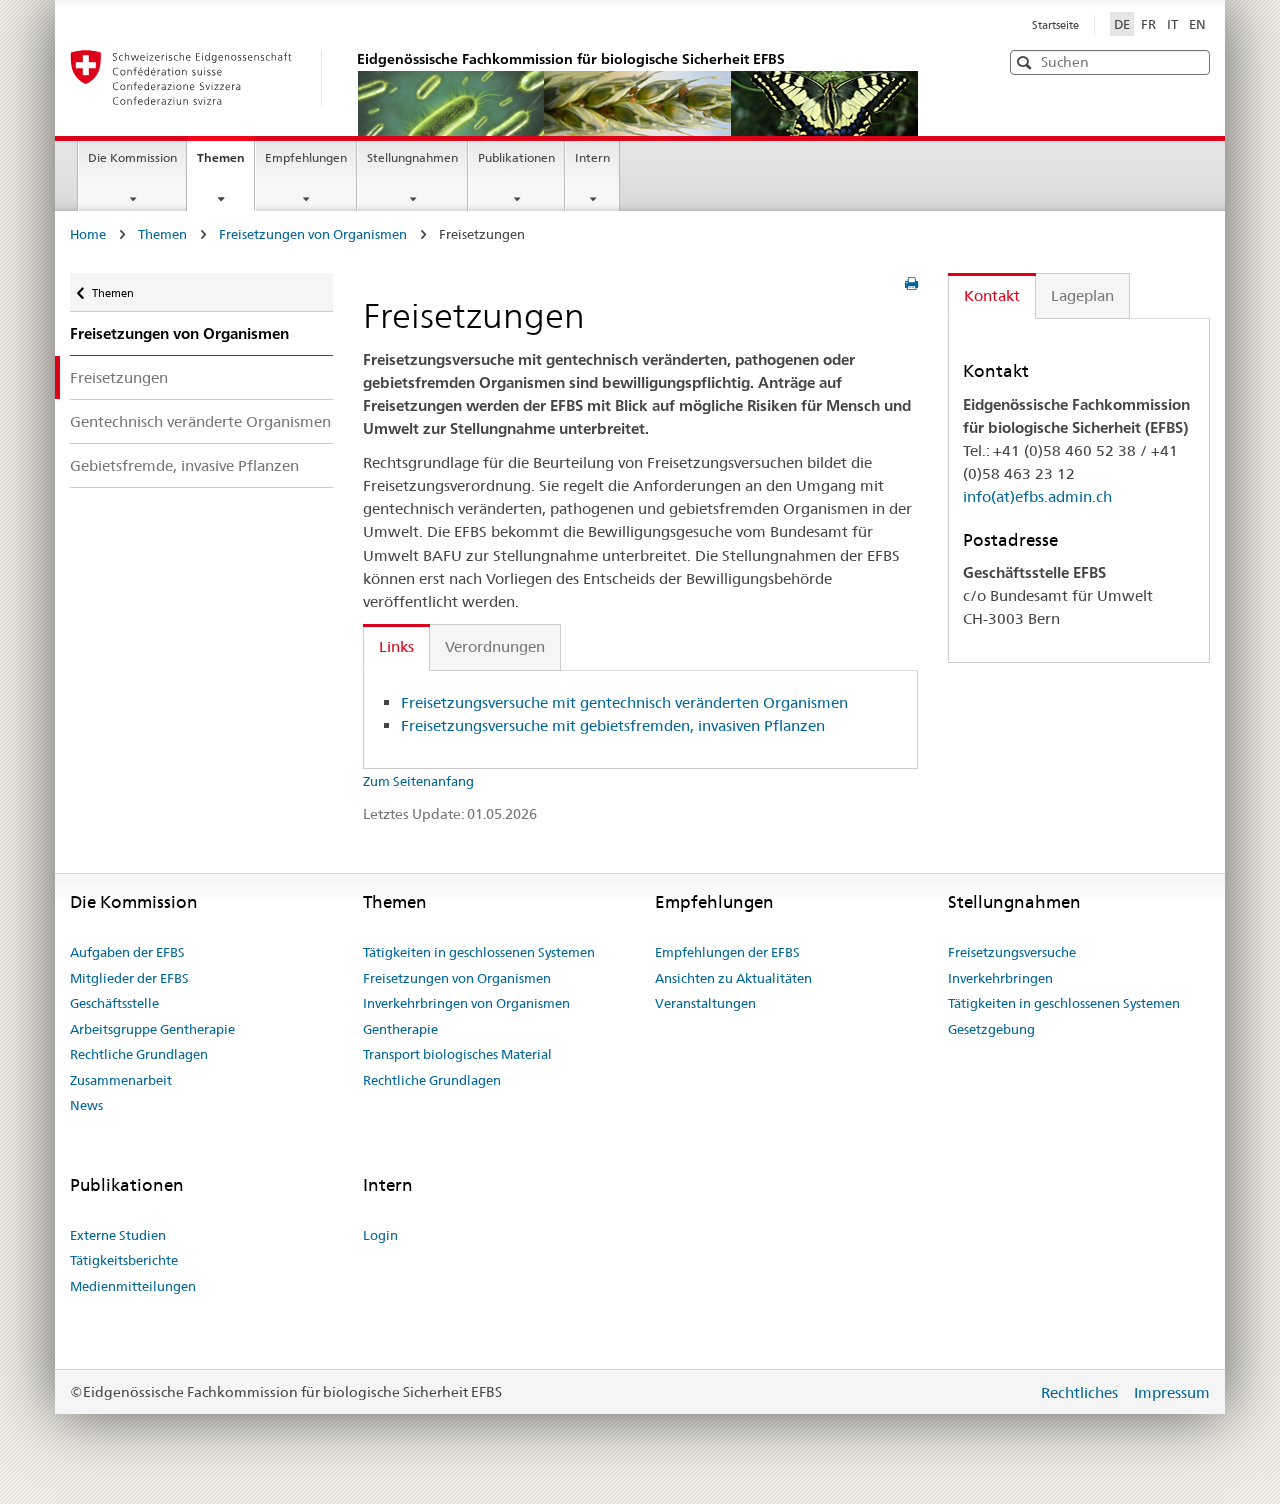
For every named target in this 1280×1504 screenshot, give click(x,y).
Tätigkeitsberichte (124, 1260)
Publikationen (516, 157)
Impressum (1172, 1392)
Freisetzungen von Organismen (313, 234)
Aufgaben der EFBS (127, 952)
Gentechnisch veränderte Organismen (200, 421)
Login (380, 1235)
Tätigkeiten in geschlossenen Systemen (479, 952)
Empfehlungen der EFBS (727, 952)
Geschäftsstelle (114, 1003)
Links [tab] (396, 646)
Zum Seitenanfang (418, 781)
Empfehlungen (306, 157)
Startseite (1055, 25)
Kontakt (992, 295)
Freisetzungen (119, 377)
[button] (1193, 61)
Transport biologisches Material (457, 1054)
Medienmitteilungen (133, 1286)
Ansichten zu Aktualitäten (733, 978)
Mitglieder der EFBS (129, 978)
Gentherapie (400, 1029)
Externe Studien (118, 1235)
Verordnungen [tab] (495, 646)
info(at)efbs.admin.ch (1037, 496)
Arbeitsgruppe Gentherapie (152, 1029)
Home (88, 234)
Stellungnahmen (412, 157)
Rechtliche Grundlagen (139, 1054)
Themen (225, 164)
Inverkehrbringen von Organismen (466, 1003)
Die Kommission (132, 157)
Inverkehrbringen (1000, 978)
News (86, 1105)
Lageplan (1082, 295)
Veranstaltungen (705, 1003)
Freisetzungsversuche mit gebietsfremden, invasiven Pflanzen (613, 725)
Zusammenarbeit (121, 1080)
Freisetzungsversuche (1012, 952)
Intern (592, 157)
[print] (911, 284)
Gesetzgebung (991, 1029)
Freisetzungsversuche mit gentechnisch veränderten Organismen (624, 702)
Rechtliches (1081, 1392)
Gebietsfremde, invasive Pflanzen (184, 465)
